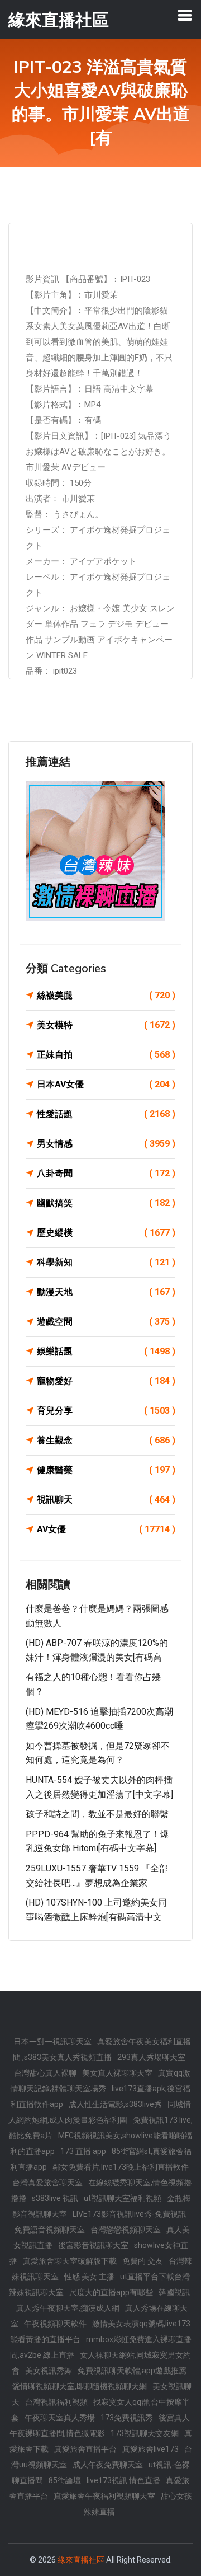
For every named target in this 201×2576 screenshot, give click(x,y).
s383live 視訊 (55, 2198)
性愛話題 (106, 1114)
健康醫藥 (106, 1470)
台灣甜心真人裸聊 (45, 2073)
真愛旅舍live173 (150, 2449)
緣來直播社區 (81, 2560)
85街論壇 (65, 2480)
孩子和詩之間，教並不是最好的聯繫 (97, 1814)
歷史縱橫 (106, 1233)
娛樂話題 (106, 1351)
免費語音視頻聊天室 (50, 2230)
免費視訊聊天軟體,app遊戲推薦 (132, 2371)
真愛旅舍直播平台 (85, 2449)
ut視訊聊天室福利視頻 (123, 2198)
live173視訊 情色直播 (123, 2480)
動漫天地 (106, 1292)
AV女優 (106, 1529)
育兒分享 (106, 1411)
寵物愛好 (106, 1381)
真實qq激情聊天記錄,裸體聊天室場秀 (100, 2081)
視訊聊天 (106, 1500)
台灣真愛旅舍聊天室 (47, 2183)
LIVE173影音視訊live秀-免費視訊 (129, 2214)
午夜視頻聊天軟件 (55, 2324)
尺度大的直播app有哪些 (111, 2292)
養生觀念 (106, 1440)
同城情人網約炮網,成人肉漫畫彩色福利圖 (100, 2112)
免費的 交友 (143, 2261)
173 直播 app (83, 2151)
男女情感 (106, 1144)
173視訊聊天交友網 (145, 2433)
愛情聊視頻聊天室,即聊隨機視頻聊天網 (80, 2386)
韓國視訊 (174, 2292)
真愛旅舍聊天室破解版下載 (70, 2261)
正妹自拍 (106, 1055)
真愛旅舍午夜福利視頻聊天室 (104, 2496)
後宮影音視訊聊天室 (93, 2245)
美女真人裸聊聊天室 (117, 2073)
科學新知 (106, 1262)
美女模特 (106, 1025)
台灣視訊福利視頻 (56, 2402)
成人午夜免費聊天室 (108, 2465)
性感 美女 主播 (89, 2277)
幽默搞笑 (106, 1203)
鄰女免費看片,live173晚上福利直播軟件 (121, 2167)
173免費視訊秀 (127, 2418)
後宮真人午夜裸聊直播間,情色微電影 (100, 2425)
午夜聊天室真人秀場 (60, 2418)
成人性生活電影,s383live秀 (115, 2104)
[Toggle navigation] (185, 15)
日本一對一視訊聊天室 (52, 2042)
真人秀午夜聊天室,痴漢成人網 (68, 2308)
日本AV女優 (106, 1084)
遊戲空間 (106, 1322)
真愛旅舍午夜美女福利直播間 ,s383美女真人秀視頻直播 (102, 2049)
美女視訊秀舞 (49, 2371)
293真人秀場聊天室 (151, 2057)
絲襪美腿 (106, 995)
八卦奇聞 (106, 1173)
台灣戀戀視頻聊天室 (126, 2230)
